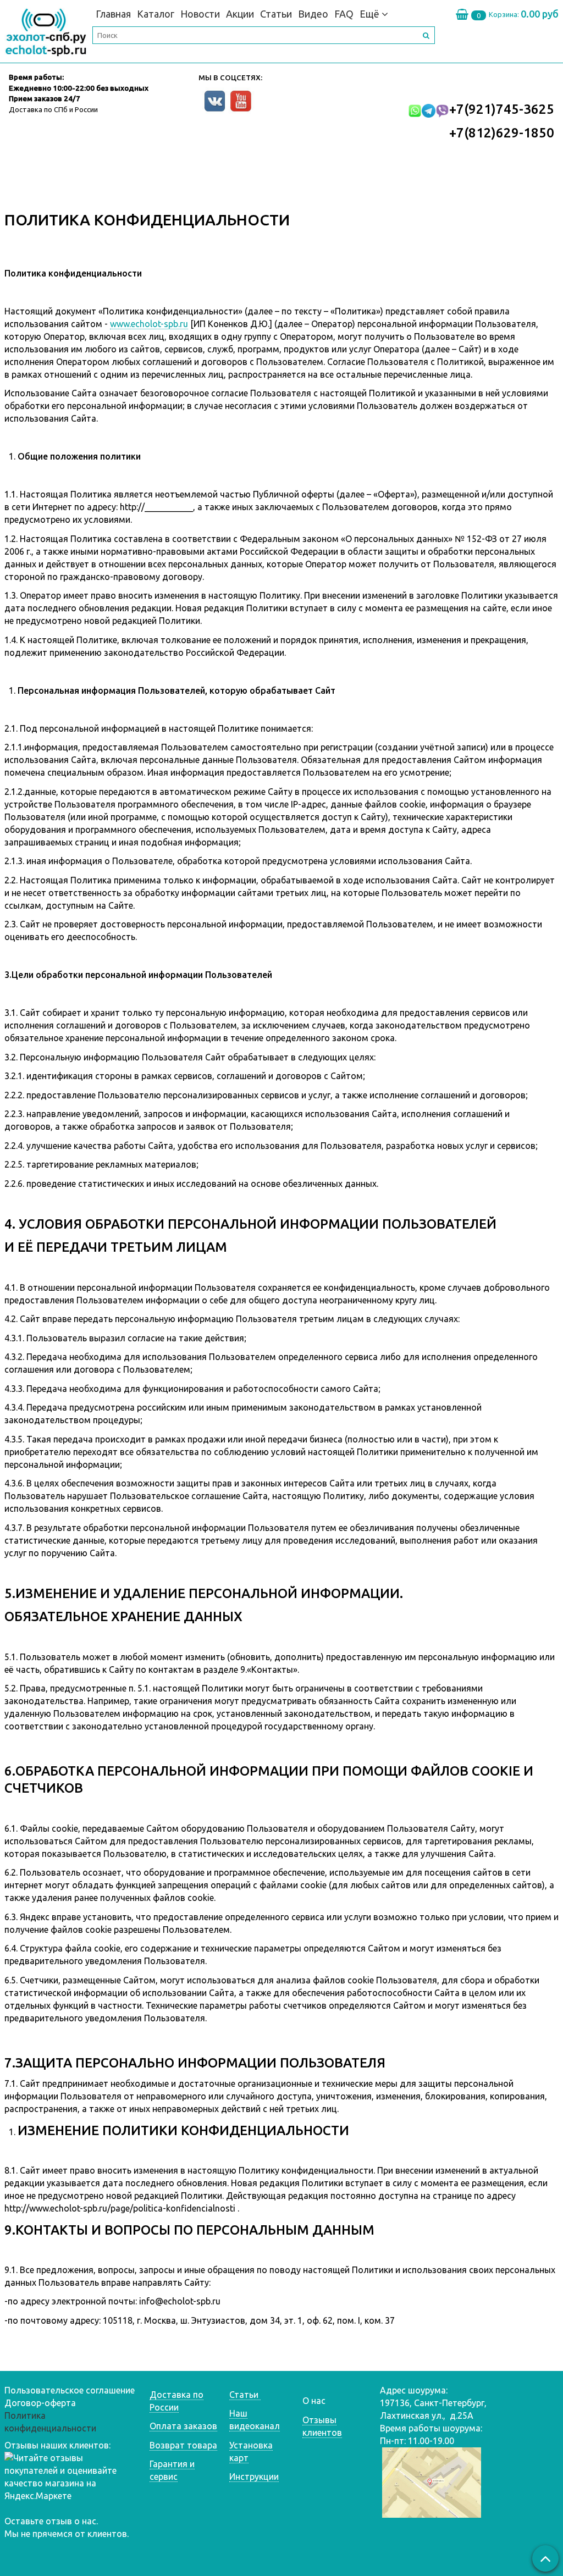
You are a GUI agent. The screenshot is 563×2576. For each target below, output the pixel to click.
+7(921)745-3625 (502, 109)
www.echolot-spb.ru (149, 324)
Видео (313, 14)
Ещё (369, 14)
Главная (113, 14)
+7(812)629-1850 (502, 133)
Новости (200, 14)
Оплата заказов (183, 2426)
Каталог (156, 14)
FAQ (344, 14)
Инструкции (254, 2477)
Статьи (276, 14)
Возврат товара (183, 2445)
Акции (240, 14)
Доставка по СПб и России (53, 109)
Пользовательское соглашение (70, 2390)
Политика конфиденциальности (50, 2422)
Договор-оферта (40, 2403)
